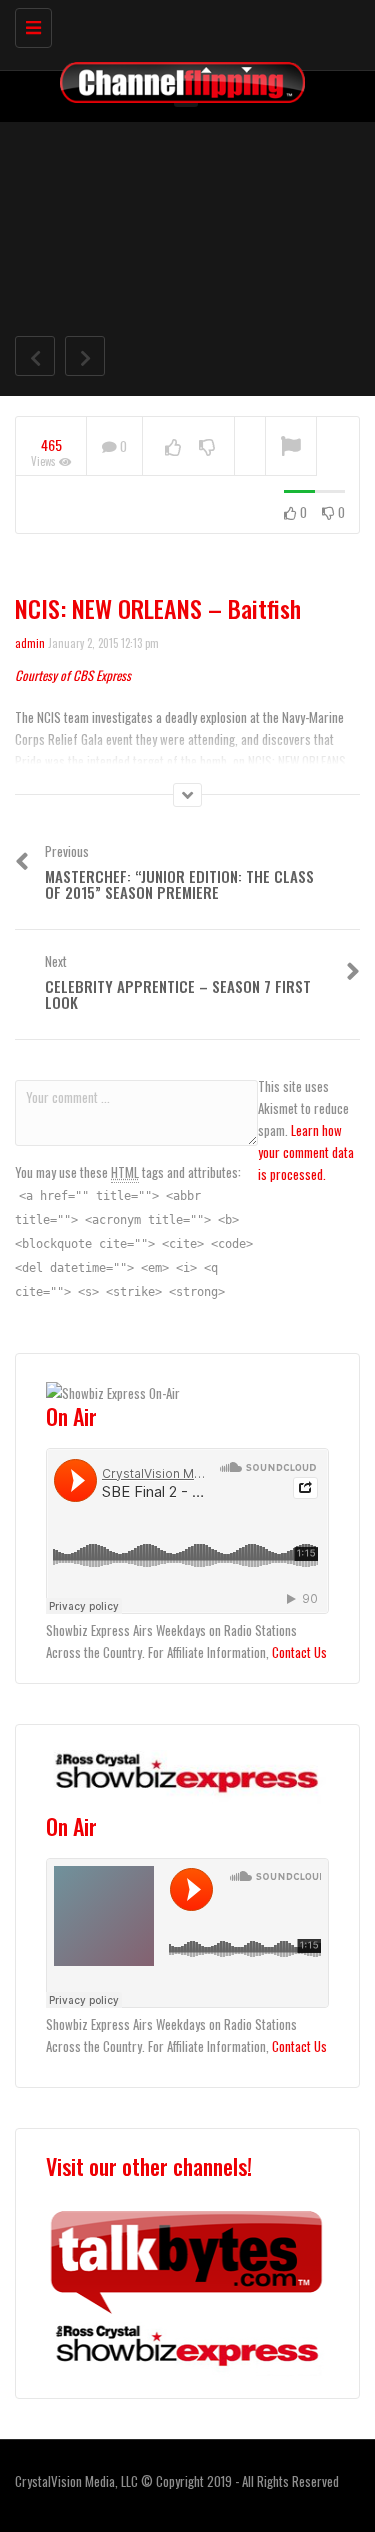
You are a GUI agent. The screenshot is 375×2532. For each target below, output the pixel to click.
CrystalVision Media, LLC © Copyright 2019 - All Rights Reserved (177, 2481)
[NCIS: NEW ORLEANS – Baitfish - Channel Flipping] (182, 25)
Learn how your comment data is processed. (306, 1152)
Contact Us (299, 1652)
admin (30, 643)
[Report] (291, 447)
